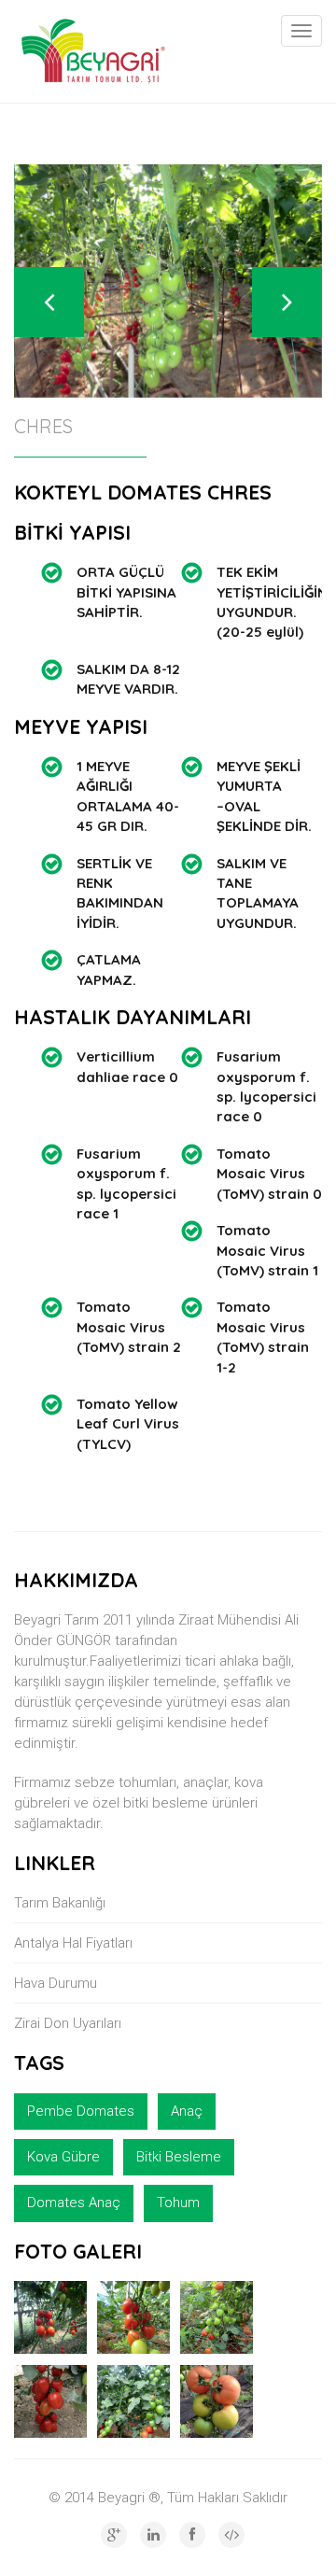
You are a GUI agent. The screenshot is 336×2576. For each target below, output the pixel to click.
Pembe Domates (81, 2111)
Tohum (178, 2203)
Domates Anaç (74, 2203)
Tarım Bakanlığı (60, 1903)
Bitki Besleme (179, 2157)
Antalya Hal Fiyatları (73, 1943)
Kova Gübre (63, 2157)
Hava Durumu (56, 1983)
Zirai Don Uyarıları (68, 2023)
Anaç (187, 2111)
